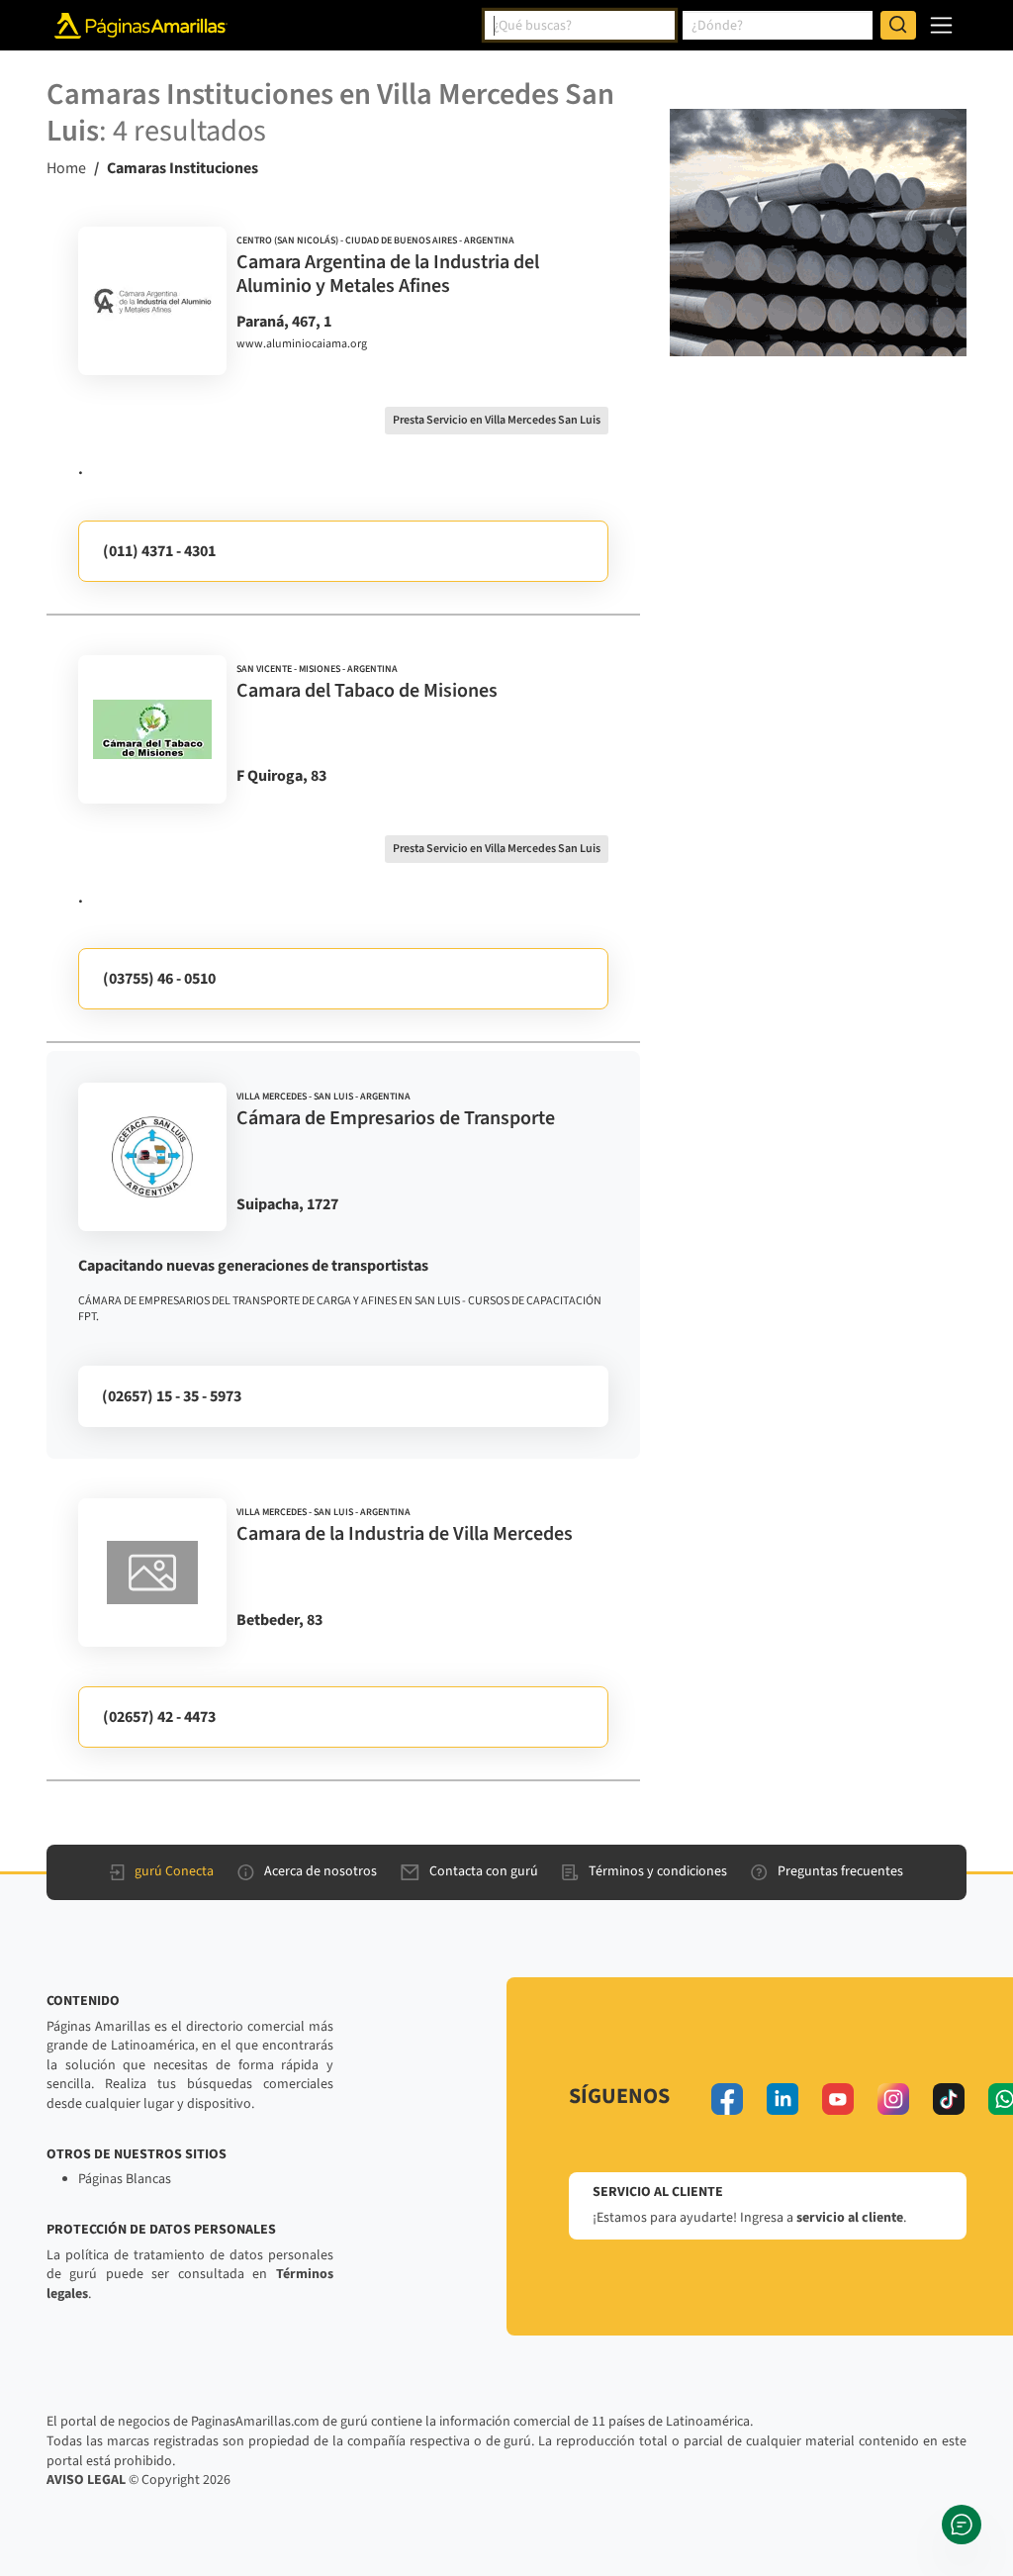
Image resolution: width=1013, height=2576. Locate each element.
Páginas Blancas (125, 2179)
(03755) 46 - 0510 (159, 979)
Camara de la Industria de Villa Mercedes (405, 1534)
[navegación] (941, 25)
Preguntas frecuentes (840, 1871)
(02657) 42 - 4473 (159, 1717)
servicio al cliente (850, 2218)
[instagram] (893, 2099)
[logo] (152, 301)
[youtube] (838, 2099)
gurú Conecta (174, 1871)
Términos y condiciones (658, 1871)
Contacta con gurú (484, 1871)
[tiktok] (949, 2099)
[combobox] (580, 26)
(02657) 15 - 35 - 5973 (172, 1396)
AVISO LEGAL (86, 2480)
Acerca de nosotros (321, 1871)
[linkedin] (783, 2099)
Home (66, 168)
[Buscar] (898, 26)
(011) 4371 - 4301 (159, 551)
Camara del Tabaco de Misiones (367, 691)
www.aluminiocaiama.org (302, 344)
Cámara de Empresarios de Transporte (396, 1118)
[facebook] (727, 2099)
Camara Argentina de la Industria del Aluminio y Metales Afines (388, 274)
